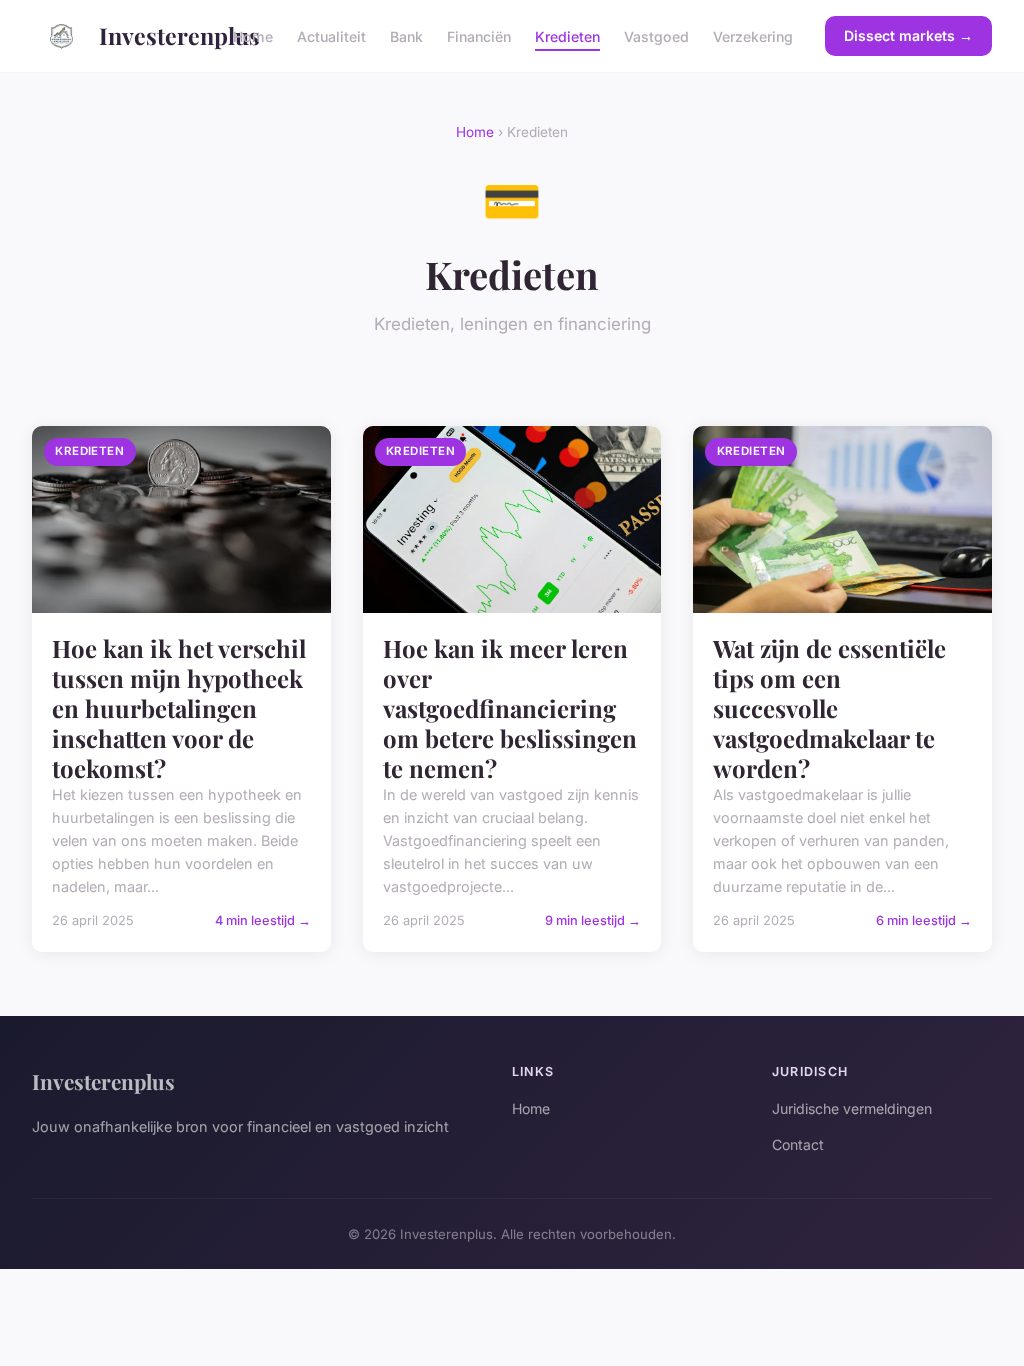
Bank (406, 35)
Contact (798, 1144)
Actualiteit (331, 35)
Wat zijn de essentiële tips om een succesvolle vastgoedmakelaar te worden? (829, 708)
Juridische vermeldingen (852, 1108)
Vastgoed (656, 35)
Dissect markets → (908, 35)
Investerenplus (150, 35)
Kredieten (567, 35)
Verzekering (753, 35)
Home (253, 35)
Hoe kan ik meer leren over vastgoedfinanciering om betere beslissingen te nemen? (510, 708)
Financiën (479, 35)
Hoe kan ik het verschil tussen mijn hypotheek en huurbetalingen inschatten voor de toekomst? (179, 708)
